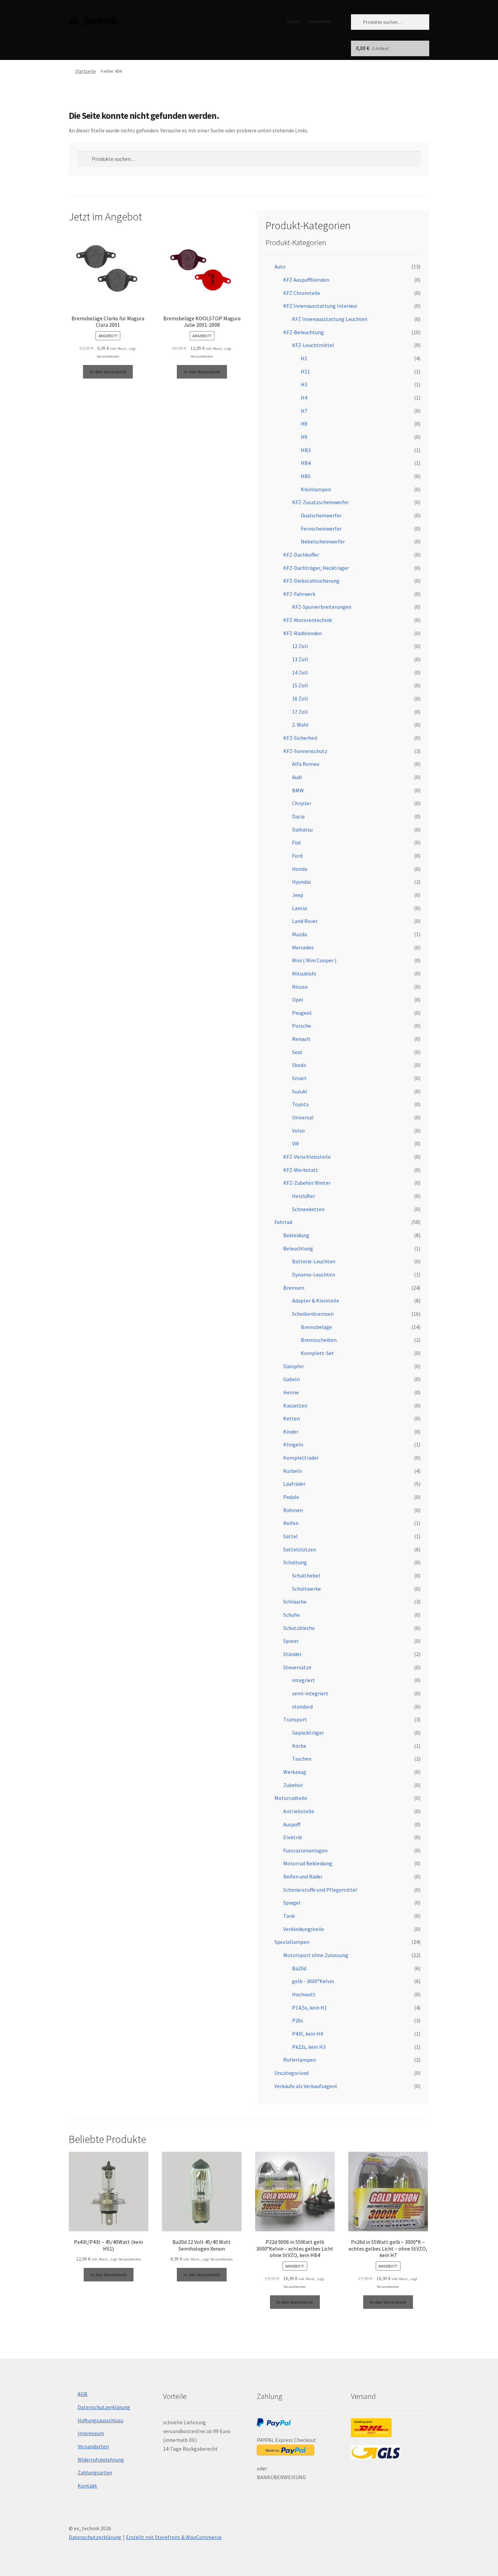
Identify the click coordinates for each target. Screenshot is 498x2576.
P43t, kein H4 (307, 2034)
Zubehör (293, 1785)
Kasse (293, 21)
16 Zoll (300, 699)
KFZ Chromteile (302, 293)
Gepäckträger (308, 1733)
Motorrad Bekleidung (308, 1863)
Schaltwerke (306, 1589)
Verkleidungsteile (304, 1929)
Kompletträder (301, 1458)
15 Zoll (300, 685)
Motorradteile (291, 1798)
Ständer (292, 1654)
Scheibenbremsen (313, 1314)
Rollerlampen (299, 2060)
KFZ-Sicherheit (300, 738)
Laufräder (294, 1484)
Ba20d (299, 1968)
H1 (304, 358)
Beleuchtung (298, 1248)
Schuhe (292, 1615)
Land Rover (305, 921)
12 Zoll (300, 646)
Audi (297, 777)
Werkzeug (295, 1772)
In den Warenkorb (108, 372)
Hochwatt (304, 1994)
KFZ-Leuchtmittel (313, 345)
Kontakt (87, 2486)
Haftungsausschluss (100, 2420)
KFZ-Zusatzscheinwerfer (320, 502)
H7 (304, 411)
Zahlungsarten (95, 2472)
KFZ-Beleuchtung (304, 332)
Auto (280, 266)
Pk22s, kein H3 (309, 2047)
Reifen (291, 1523)
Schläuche (295, 1602)
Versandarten (93, 2446)
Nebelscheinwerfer (323, 541)
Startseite (86, 71)
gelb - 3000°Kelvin (313, 1981)
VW (296, 1143)
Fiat (297, 842)
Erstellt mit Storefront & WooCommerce (174, 2537)
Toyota (300, 1104)
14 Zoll (300, 672)
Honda (300, 869)
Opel (298, 1000)
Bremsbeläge (316, 1327)
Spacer (291, 1641)
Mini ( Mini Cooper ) (314, 960)
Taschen (302, 1759)
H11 (305, 371)
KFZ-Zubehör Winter (307, 1183)
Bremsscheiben (319, 1340)
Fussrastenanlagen (305, 1850)
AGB (82, 2394)
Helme (291, 1392)
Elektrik (293, 1837)
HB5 (306, 476)
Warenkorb (320, 21)
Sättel (290, 1536)
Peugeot (302, 1013)
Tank (289, 1916)
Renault (301, 1039)
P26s (298, 2020)
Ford (297, 856)
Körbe (299, 1746)
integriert (304, 1680)
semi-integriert (310, 1693)
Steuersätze (297, 1667)
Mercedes (303, 947)
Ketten (292, 1418)
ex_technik (93, 21)
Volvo (298, 1131)
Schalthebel (306, 1575)
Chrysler (302, 803)
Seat (297, 1052)
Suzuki (299, 1091)
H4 (304, 398)
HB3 (306, 450)
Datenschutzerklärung (104, 2407)
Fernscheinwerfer (321, 529)
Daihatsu (302, 830)
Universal (303, 1117)
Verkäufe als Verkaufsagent (306, 2086)
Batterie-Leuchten (314, 1261)
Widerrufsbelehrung (101, 2460)
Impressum (91, 2433)
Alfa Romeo (306, 764)
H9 (304, 437)
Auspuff (292, 1824)
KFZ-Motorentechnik (308, 620)
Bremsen (294, 1288)
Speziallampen (292, 1942)
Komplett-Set (317, 1353)
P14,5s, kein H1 (309, 2008)
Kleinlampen (316, 489)
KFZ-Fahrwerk (299, 594)
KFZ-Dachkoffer (301, 555)
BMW (298, 790)
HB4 (306, 463)
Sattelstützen (300, 1549)
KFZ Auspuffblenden (306, 280)
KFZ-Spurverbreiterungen (322, 607)
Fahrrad (283, 1222)
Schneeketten (308, 1209)
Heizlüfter (304, 1196)
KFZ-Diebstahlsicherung (311, 581)
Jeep (298, 895)
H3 (304, 384)
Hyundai (301, 882)
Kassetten (295, 1405)
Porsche (302, 1026)
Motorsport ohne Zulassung (316, 1955)
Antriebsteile (299, 1811)
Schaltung (295, 1562)
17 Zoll (300, 712)
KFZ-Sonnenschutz (305, 751)
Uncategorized (292, 2073)
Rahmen (293, 1510)
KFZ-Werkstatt (301, 1170)
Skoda (299, 1065)
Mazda (299, 934)
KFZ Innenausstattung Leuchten (330, 319)
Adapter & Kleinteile (316, 1301)
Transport (295, 1719)
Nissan (300, 987)
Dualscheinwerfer (321, 515)
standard (302, 1706)
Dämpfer (294, 1366)
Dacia (298, 816)
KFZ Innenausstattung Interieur (320, 306)
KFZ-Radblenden (303, 633)
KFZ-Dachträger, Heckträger (316, 568)
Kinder (291, 1432)
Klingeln (293, 1444)
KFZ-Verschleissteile (307, 1157)
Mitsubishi (304, 973)
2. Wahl (300, 725)
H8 (304, 424)
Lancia (299, 908)
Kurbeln (293, 1471)
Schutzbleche (299, 1628)
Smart (299, 1078)
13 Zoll (300, 659)
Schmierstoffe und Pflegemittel (320, 1890)
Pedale (291, 1497)
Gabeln (292, 1379)
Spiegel (292, 1903)
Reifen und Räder (303, 1876)
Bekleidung (296, 1235)
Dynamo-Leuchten (314, 1274)
